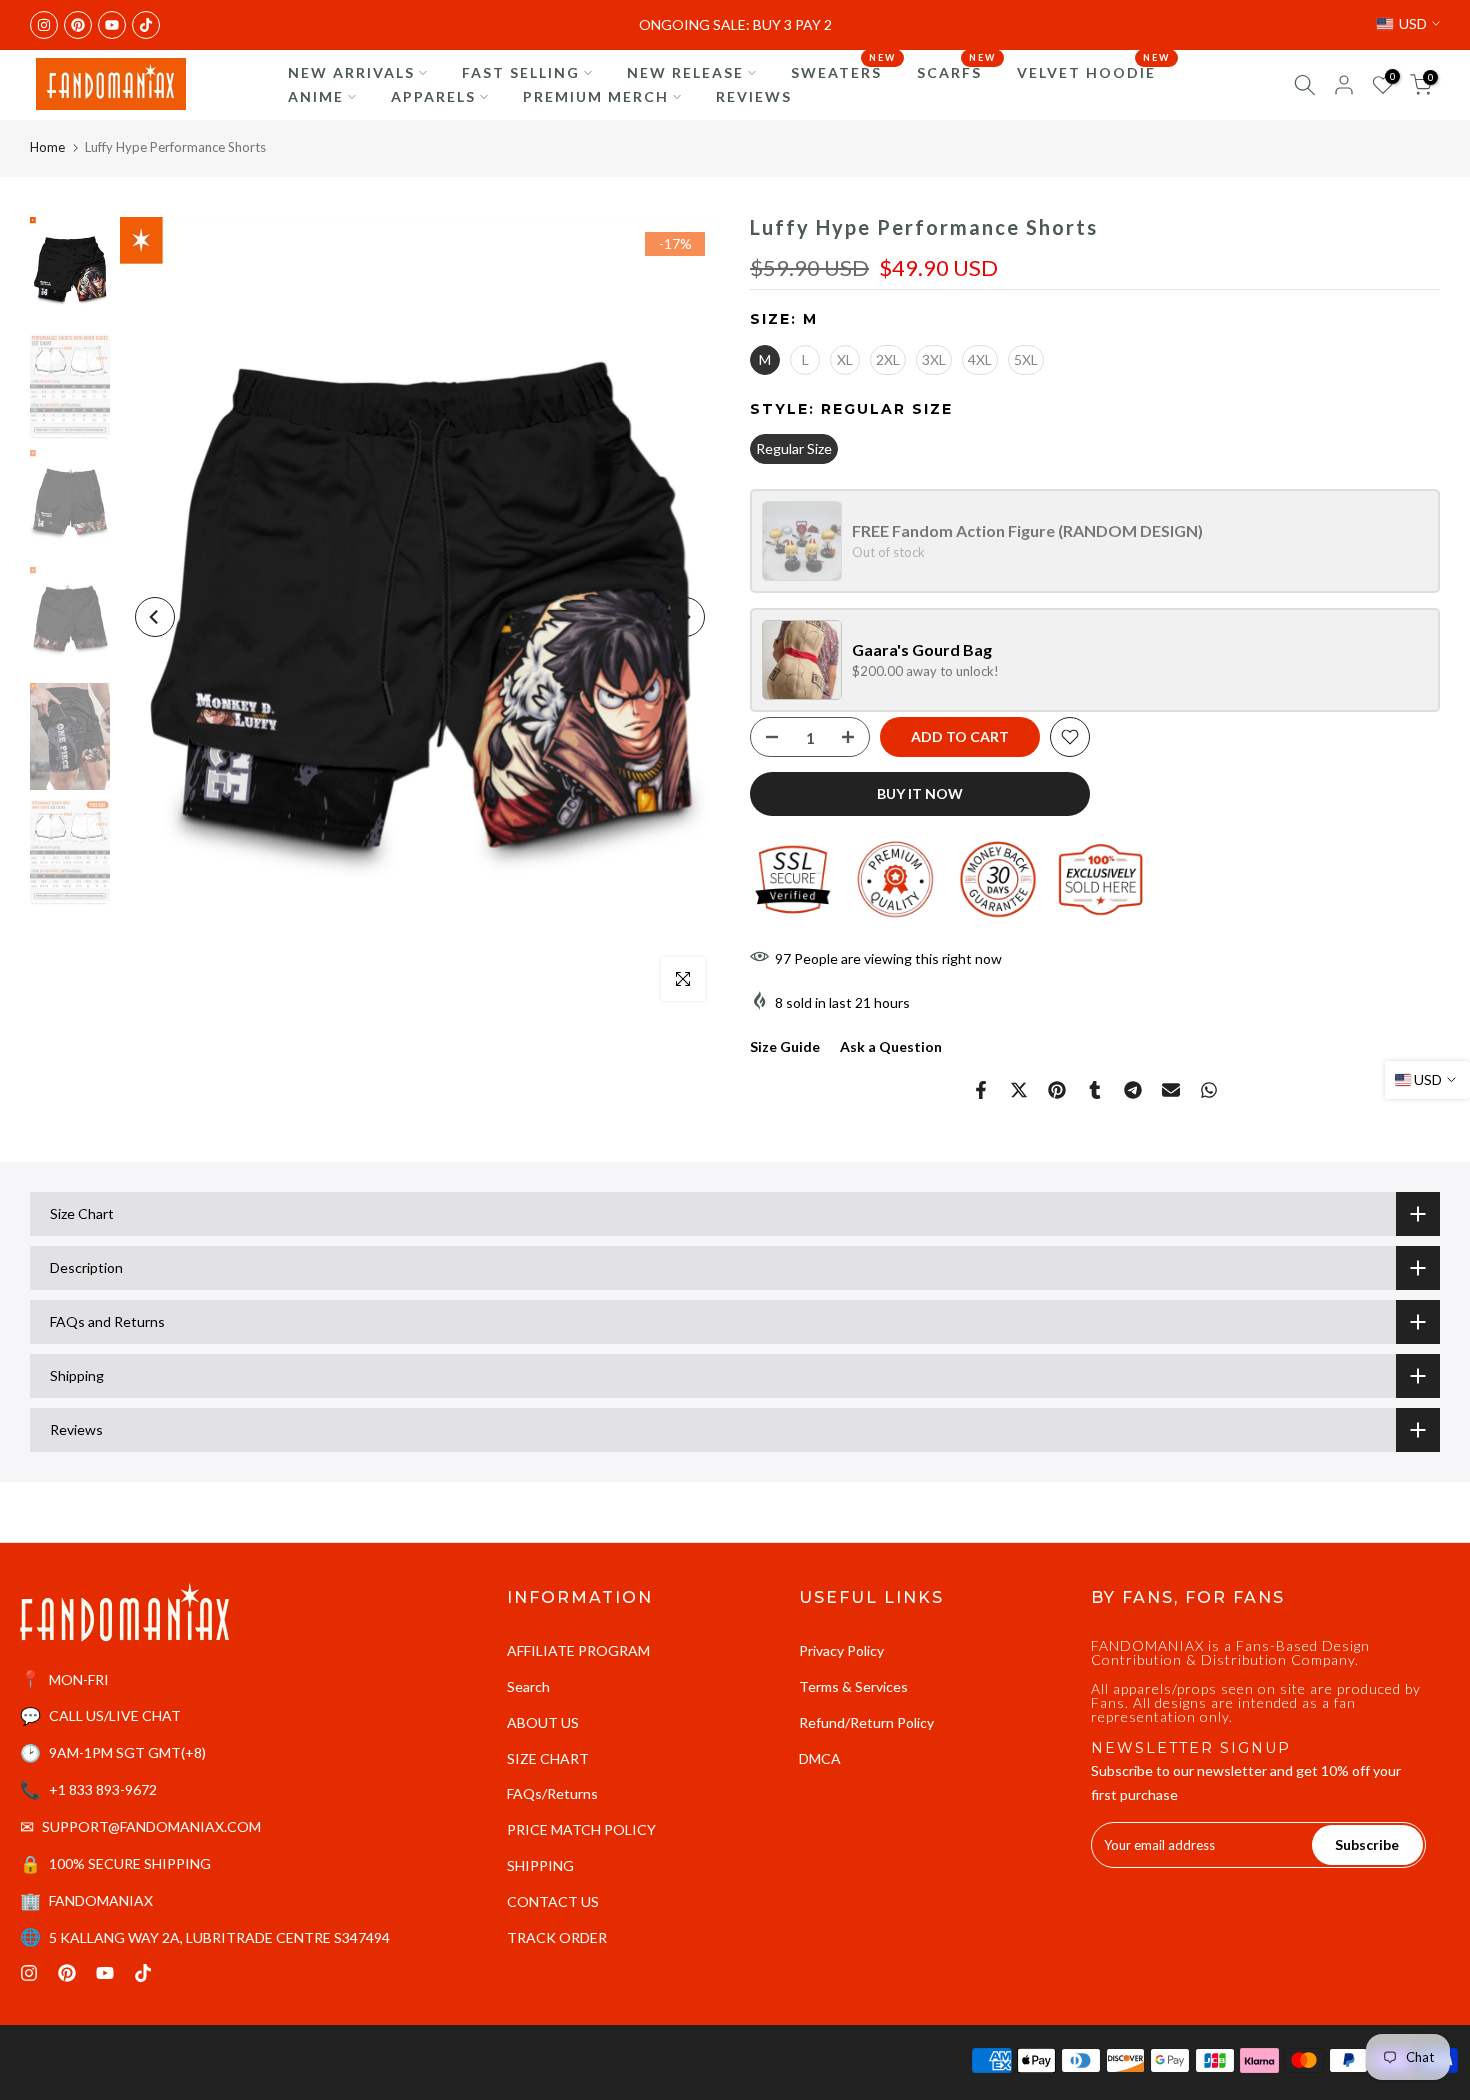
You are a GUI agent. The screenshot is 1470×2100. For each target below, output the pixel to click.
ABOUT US (543, 1722)
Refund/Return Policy (866, 1722)
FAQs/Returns (552, 1793)
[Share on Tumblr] (1095, 1090)
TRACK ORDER (557, 1937)
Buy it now (920, 793)
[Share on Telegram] (1133, 1090)
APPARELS (433, 96)
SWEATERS (844, 71)
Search (528, 1686)
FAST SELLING (521, 72)
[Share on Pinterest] (1057, 1090)
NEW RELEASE (685, 72)
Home (47, 147)
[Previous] (155, 617)
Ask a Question (891, 1046)
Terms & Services (853, 1686)
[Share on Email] (1171, 1090)
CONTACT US (553, 1901)
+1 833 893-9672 (103, 1789)
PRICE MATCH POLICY (581, 1829)
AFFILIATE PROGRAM (578, 1650)
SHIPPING (540, 1865)
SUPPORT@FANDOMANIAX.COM (151, 1826)
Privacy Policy (841, 1650)
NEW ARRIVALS (351, 72)
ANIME (316, 96)
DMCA (820, 1758)
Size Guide (785, 1046)
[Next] (685, 617)
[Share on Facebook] (981, 1090)
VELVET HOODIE (1094, 71)
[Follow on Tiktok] (146, 25)
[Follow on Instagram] (44, 25)
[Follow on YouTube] (112, 25)
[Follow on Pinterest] (78, 25)
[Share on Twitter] (1019, 1090)
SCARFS (957, 71)
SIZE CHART (548, 1758)
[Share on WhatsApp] (1209, 1090)
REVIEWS (754, 96)
